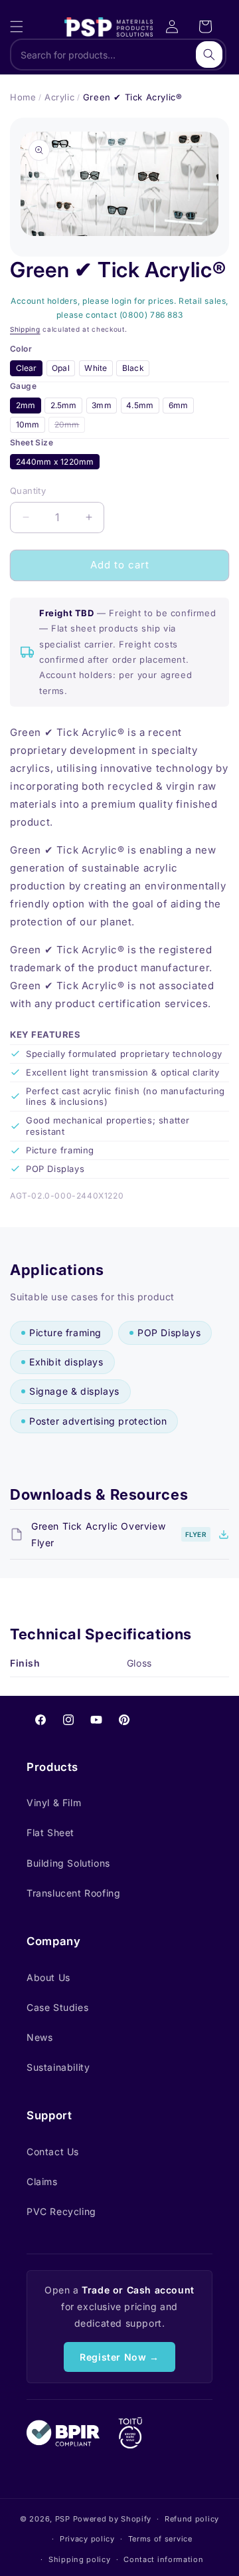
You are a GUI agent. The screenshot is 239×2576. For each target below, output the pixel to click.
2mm (26, 405)
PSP (63, 2519)
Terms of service (160, 2539)
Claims (42, 2181)
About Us (48, 1977)
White (96, 368)
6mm (179, 405)
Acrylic (59, 97)
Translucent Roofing (73, 1893)
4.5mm (140, 405)
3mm (102, 405)
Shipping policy (80, 2559)
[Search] (209, 55)
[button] (17, 27)
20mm (70, 426)
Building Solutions (68, 1863)
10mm (28, 424)
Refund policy (192, 2519)
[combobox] (118, 55)
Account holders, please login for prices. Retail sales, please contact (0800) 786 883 (119, 308)
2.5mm (64, 405)
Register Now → (119, 2357)
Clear (27, 368)
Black (133, 368)
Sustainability (58, 2067)
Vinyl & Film (54, 1803)
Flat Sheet (50, 1832)
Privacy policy (87, 2539)
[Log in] (172, 27)
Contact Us (53, 2152)
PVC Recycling (61, 2211)
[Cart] (205, 27)
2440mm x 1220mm (55, 462)
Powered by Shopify (113, 2519)
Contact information (163, 2559)
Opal (61, 368)
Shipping (25, 329)
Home (23, 97)
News (40, 2037)
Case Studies (57, 2007)
